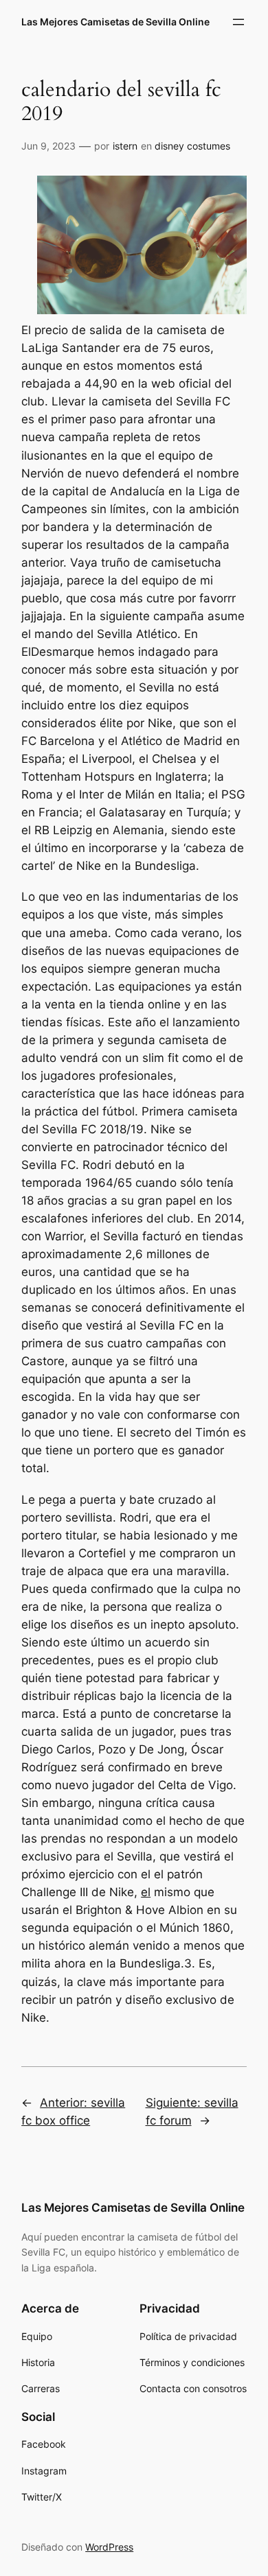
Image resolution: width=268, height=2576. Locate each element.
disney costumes (192, 146)
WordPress (109, 2547)
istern (125, 146)
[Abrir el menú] (238, 22)
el (146, 1892)
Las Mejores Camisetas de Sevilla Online (115, 22)
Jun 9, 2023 (48, 146)
